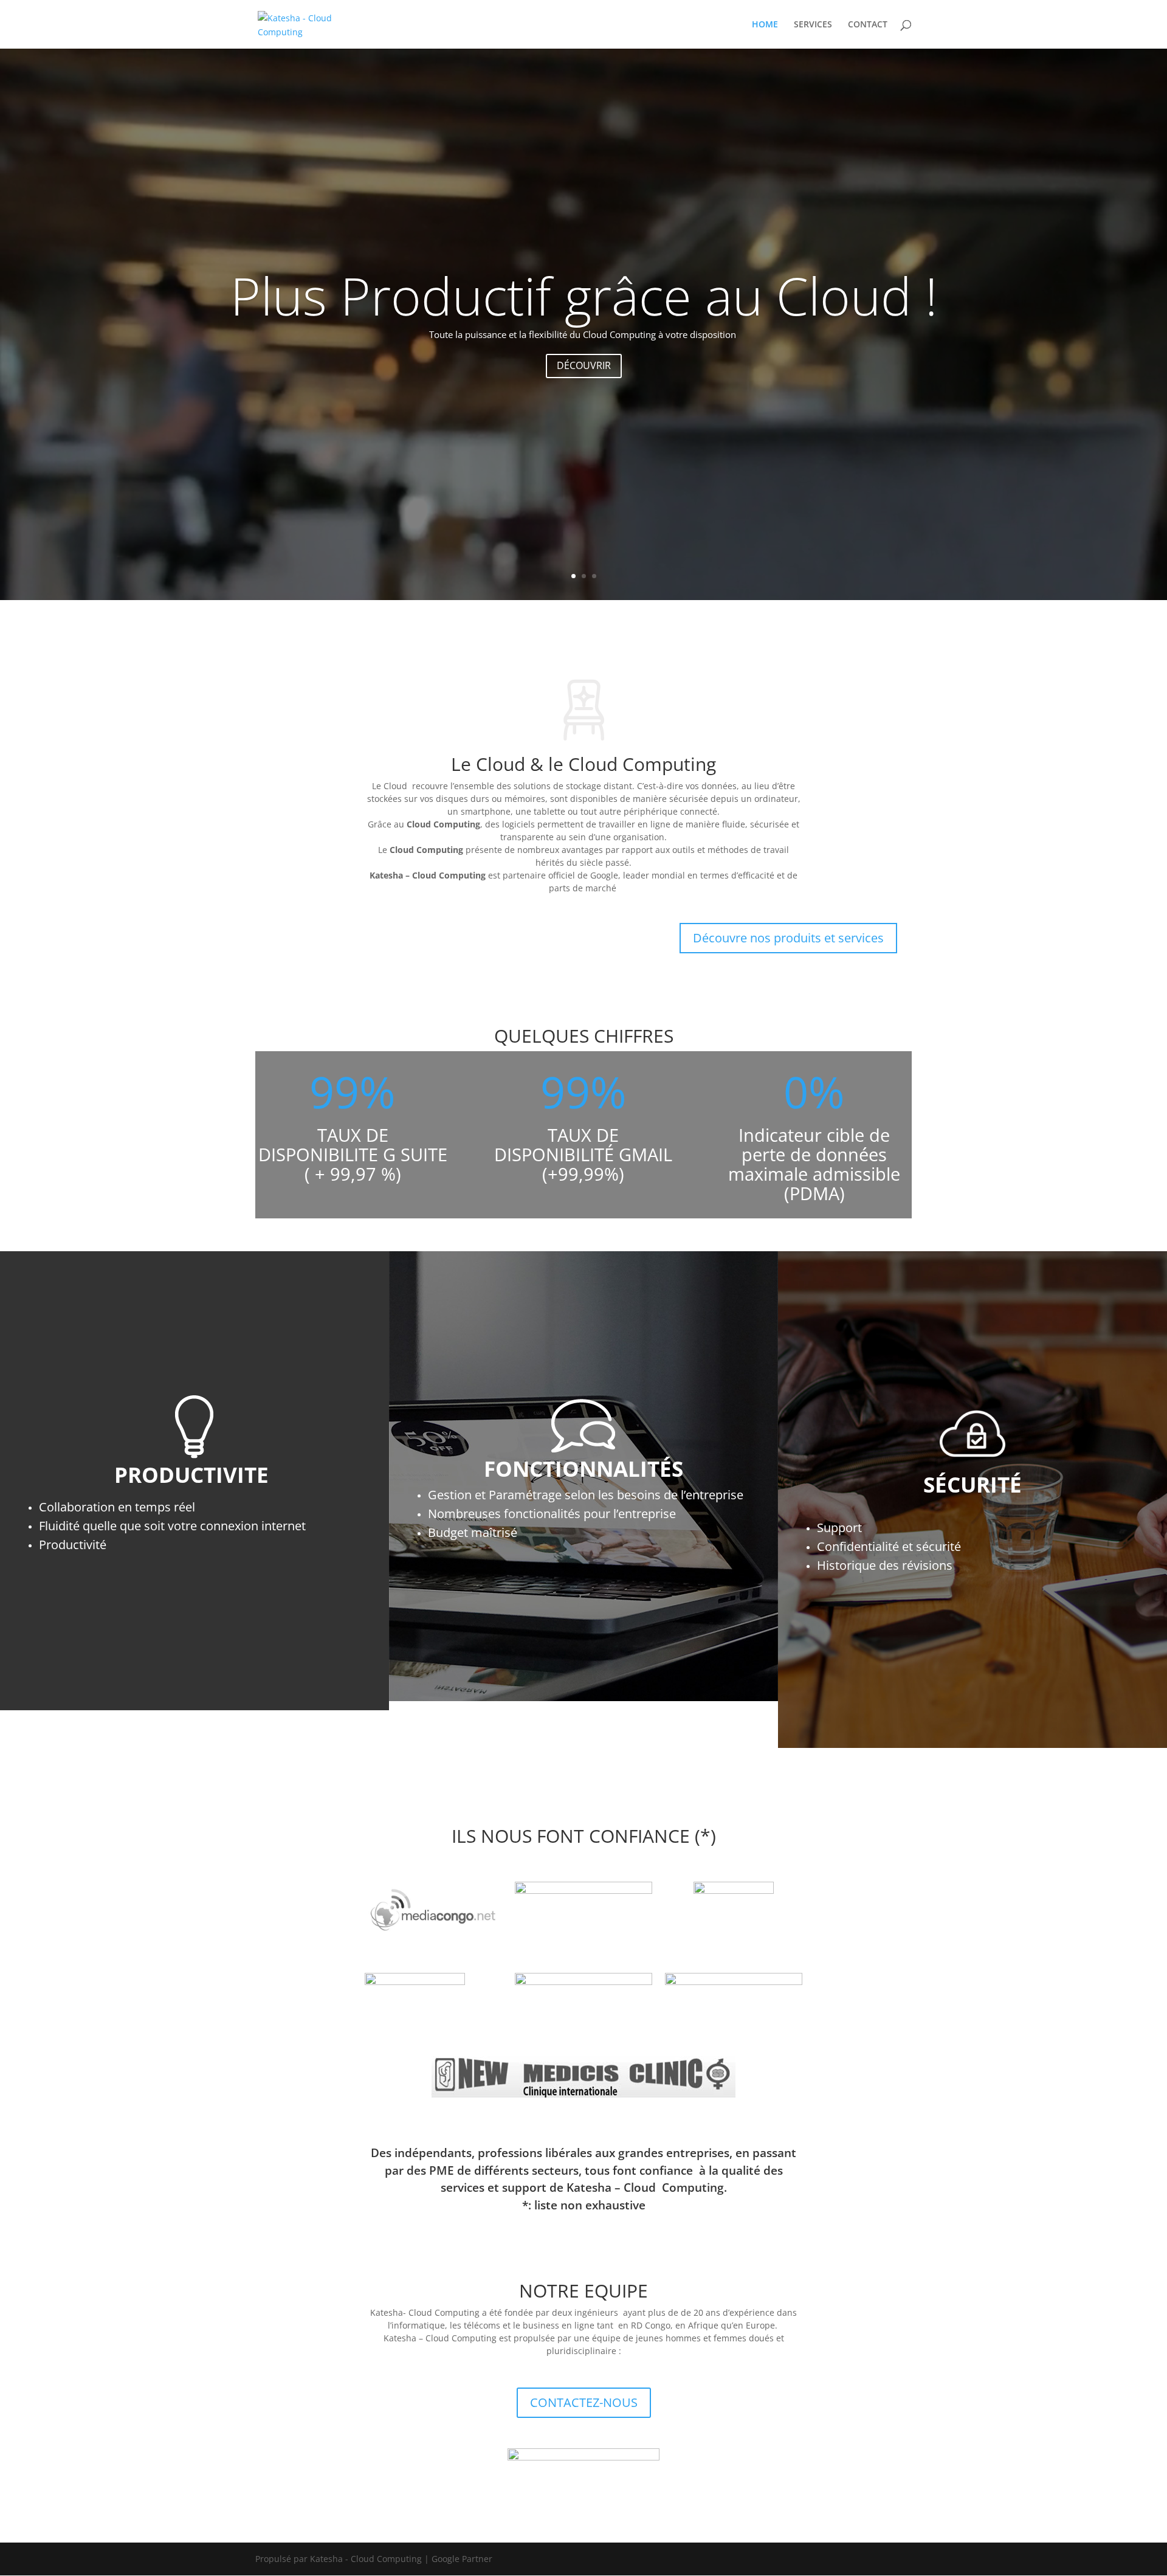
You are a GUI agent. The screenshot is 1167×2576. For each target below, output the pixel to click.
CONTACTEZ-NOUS (584, 2402)
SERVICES (813, 25)
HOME (765, 25)
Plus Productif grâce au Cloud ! (584, 295)
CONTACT (868, 25)
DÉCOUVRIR (584, 365)
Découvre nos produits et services (788, 938)
